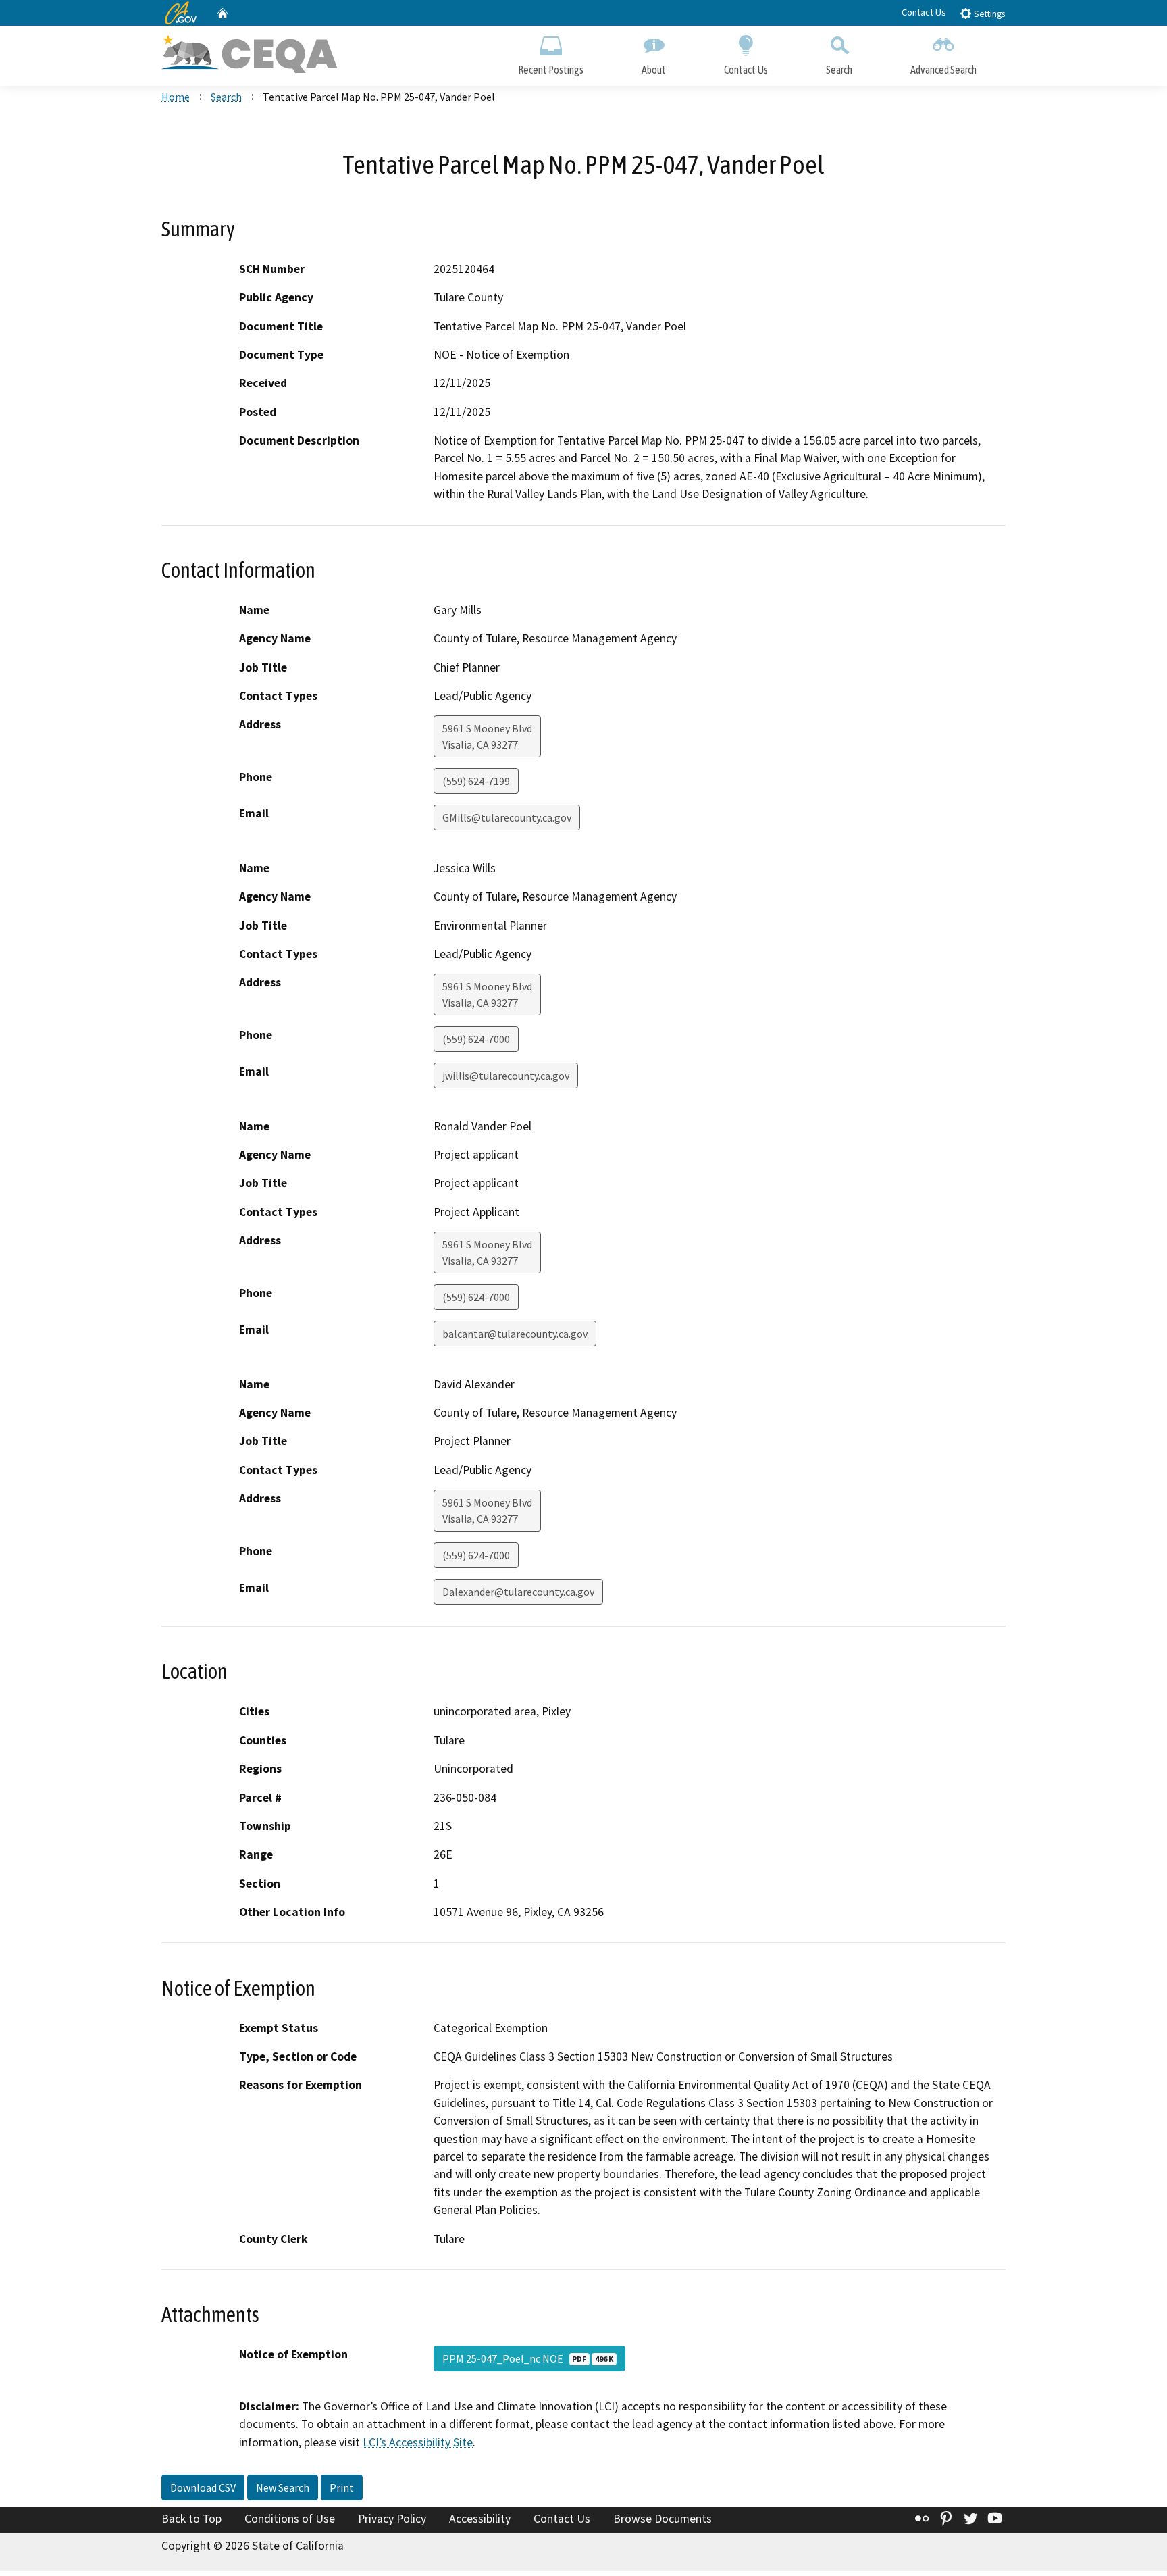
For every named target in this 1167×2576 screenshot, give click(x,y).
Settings (988, 14)
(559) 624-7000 (476, 1039)
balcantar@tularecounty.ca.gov (515, 1334)
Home (176, 97)
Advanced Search (943, 70)
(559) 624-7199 (476, 781)
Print (342, 2487)
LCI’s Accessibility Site (418, 2442)
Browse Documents (663, 2519)
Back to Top (191, 2519)
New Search (283, 2487)
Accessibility (480, 2519)
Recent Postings (551, 70)
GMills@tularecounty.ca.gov (507, 817)
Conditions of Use (290, 2519)
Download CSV (203, 2487)
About (654, 70)
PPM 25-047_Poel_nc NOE (528, 2358)
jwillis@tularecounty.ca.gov (506, 1076)
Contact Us (924, 12)
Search (839, 70)
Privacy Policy (392, 2519)
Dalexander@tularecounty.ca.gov (518, 1592)
